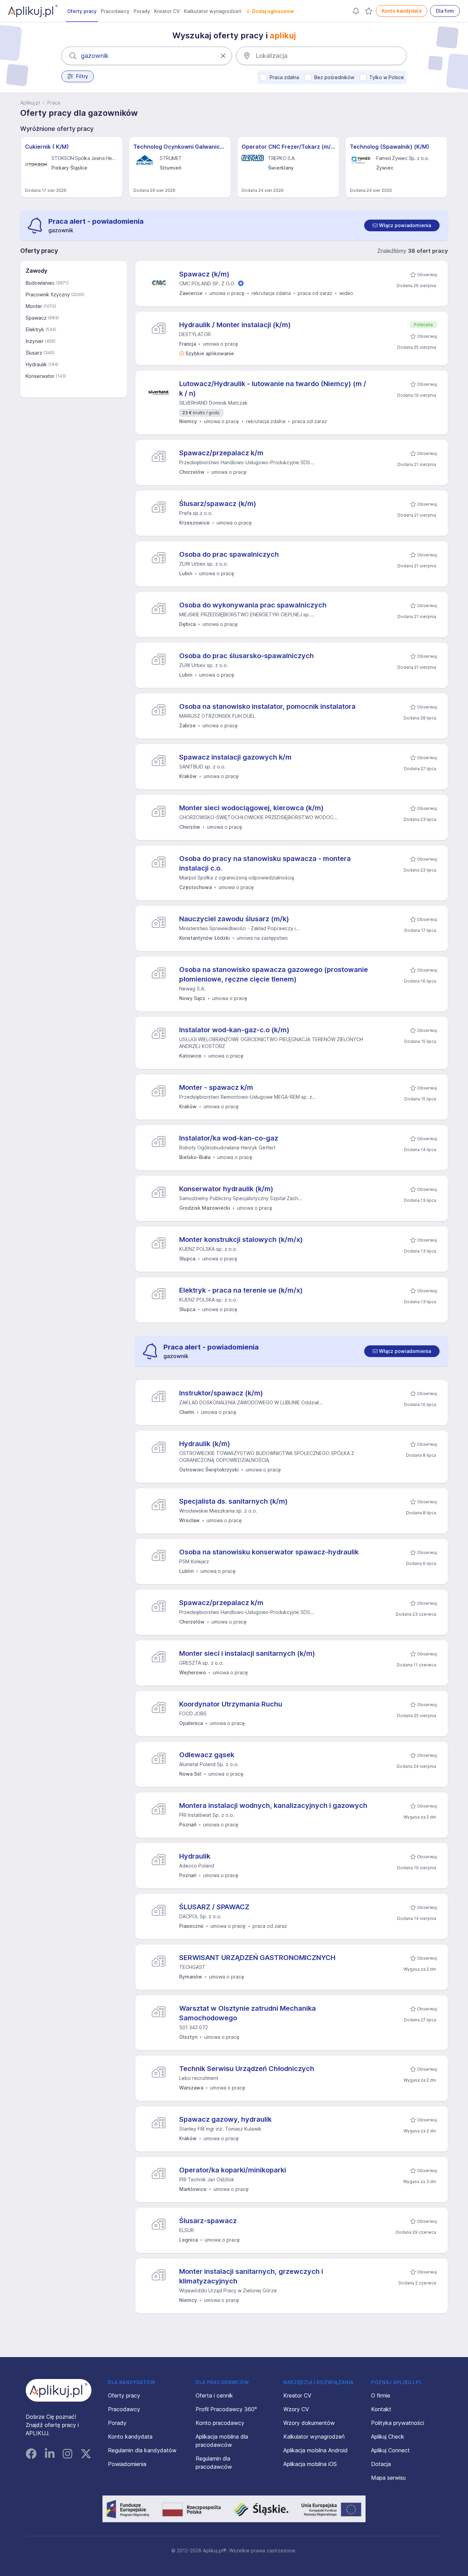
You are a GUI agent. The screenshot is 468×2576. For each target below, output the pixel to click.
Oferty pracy (82, 11)
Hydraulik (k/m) (205, 1444)
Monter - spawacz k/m (216, 1087)
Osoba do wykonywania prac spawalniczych (253, 605)
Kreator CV (167, 11)
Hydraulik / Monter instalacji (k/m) (235, 325)
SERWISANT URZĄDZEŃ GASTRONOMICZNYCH (257, 1958)
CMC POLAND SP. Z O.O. (207, 284)
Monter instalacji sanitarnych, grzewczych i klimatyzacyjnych (251, 2276)
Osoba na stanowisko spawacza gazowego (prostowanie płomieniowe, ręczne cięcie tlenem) (274, 974)
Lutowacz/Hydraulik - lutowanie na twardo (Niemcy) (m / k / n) (273, 389)
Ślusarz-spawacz (208, 2221)
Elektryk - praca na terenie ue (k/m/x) (241, 1290)
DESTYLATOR (195, 334)
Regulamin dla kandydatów (142, 2450)
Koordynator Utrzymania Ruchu (231, 1704)
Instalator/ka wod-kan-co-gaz (229, 1138)
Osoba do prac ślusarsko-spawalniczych (247, 656)
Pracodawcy (115, 11)
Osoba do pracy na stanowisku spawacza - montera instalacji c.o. (265, 863)
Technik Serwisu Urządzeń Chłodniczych (247, 2069)
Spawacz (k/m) (204, 274)
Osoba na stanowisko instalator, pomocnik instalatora (267, 706)
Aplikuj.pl (30, 103)
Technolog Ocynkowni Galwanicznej (180, 147)
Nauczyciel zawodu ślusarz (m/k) (234, 919)
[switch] (402, 225)
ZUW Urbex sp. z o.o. (204, 564)
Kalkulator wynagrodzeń (213, 11)
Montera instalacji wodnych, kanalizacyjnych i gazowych (273, 1805)
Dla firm (445, 11)
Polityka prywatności (398, 2423)
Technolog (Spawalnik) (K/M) (390, 147)
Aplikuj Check (388, 2437)
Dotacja (381, 2464)
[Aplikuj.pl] (59, 2390)
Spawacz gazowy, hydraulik (225, 2119)
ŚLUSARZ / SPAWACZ (214, 1907)
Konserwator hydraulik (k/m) (226, 1189)
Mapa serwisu (388, 2478)
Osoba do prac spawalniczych (229, 554)
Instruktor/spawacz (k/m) (221, 1393)
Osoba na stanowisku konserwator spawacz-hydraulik (269, 1552)
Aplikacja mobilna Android (316, 2450)
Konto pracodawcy (220, 2423)
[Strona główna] (33, 11)
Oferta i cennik (214, 2395)
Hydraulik (195, 1856)
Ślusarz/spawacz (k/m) (218, 504)
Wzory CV (296, 2409)
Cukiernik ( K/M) (47, 147)
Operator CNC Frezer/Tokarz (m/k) (288, 147)
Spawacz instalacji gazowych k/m (235, 757)
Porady (142, 11)
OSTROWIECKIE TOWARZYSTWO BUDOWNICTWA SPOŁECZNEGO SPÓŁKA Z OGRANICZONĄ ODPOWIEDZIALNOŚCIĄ (267, 1457)
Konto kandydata (402, 11)
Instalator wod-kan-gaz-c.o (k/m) (234, 1030)
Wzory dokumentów (309, 2423)
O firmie (381, 2395)
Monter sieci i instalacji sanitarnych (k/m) (247, 1653)
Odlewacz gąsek (207, 1755)
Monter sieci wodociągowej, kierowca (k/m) (251, 808)
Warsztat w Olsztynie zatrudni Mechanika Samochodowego (248, 2013)
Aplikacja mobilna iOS (310, 2464)
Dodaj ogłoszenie (273, 11)
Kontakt (381, 2409)
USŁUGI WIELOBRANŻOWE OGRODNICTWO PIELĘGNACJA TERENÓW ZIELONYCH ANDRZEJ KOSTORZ (271, 1043)
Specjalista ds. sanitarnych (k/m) (233, 1501)
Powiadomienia (127, 2464)
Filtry (82, 76)
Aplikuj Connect (390, 2450)
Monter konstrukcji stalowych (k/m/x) (241, 1240)
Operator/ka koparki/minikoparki (233, 2170)
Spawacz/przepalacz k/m (221, 453)
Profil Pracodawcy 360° (226, 2409)
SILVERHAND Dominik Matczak (213, 403)
